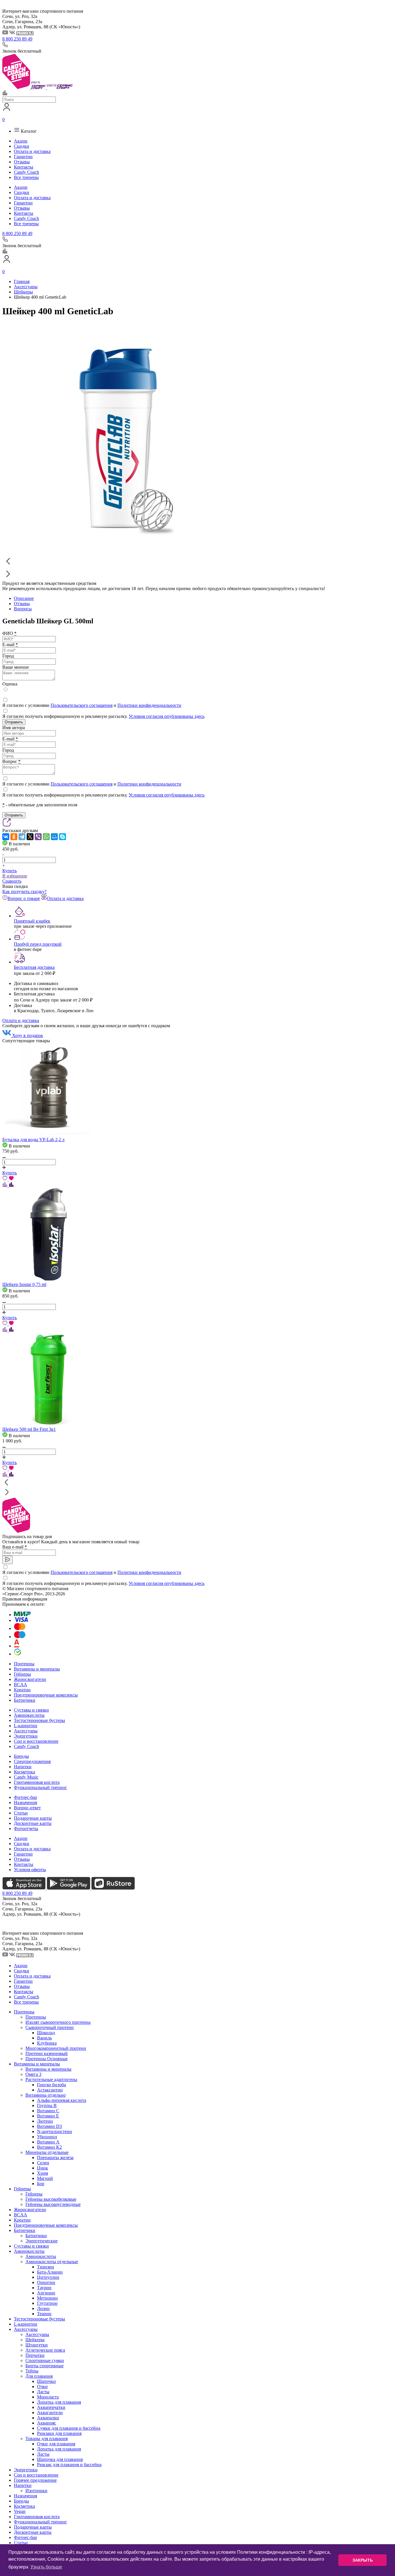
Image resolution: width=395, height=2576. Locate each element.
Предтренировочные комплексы (46, 1695)
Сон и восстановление (36, 1741)
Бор (41, 2184)
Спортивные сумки (45, 2360)
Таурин (44, 2288)
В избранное (15, 876)
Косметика (24, 1772)
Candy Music (26, 1777)
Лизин (43, 2308)
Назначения (25, 1802)
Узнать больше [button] (46, 2567)
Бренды (21, 1756)
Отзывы (22, 162)
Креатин (22, 1690)
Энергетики (26, 1736)
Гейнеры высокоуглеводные (53, 2204)
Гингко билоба (51, 2085)
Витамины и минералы (37, 1669)
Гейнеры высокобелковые (51, 2199)
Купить (10, 871)
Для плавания (39, 2376)
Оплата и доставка (32, 151)
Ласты (43, 2392)
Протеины (24, 1664)
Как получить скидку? (24, 891)
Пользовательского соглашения (82, 705)
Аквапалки (48, 2418)
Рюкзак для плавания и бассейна (69, 2465)
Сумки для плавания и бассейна (69, 2428)
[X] (30, 837)
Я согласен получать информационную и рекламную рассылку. (103, 716)
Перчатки (35, 2355)
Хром (43, 2173)
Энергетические (41, 2241)
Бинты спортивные (45, 2366)
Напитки (23, 1767)
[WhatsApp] (46, 837)
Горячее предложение (35, 2480)
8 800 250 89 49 (17, 39)
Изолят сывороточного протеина (58, 2022)
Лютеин (45, 2121)
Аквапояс (47, 2423)
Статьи (21, 1813)
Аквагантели (50, 2413)
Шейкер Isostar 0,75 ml (24, 1284)
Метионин (47, 2298)
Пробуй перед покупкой (38, 944)
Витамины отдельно (46, 2095)
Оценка (10, 684)
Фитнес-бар (25, 1797)
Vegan (20, 2511)
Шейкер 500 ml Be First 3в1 (29, 1429)
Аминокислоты (29, 1715)
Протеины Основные (47, 2059)
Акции (21, 141)
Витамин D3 (49, 2126)
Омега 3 (33, 2074)
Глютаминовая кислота (37, 1782)
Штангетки (37, 2345)
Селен (43, 2163)
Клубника (47, 2043)
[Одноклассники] (14, 837)
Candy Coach (26, 172)
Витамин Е (48, 2116)
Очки (42, 2386)
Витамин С (48, 2111)
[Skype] (62, 837)
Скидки (22, 146)
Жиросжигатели (30, 1679)
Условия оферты (30, 1870)
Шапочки (46, 2381)
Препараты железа (55, 2158)
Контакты (24, 167)
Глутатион (47, 2303)
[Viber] (38, 837)
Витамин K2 (49, 2147)
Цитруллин (48, 2277)
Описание (24, 598)
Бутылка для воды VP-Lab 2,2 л (33, 1140)
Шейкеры (35, 2340)
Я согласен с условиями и (92, 705)
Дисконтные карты (33, 1823)
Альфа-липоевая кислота (62, 2100)
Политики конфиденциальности (149, 705)
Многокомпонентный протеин (56, 2048)
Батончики (25, 1700)
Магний (45, 2178)
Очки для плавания (56, 2444)
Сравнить (12, 881)
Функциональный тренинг (40, 1787)
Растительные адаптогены (51, 2079)
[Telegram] (22, 837)
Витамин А (48, 2142)
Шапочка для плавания (60, 2459)
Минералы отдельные (47, 2152)
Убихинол (47, 2137)
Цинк (43, 2168)
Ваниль (44, 2038)
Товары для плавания (47, 2439)
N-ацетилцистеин (55, 2131)
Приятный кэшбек (32, 921)
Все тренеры (26, 177)
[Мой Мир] (54, 837)
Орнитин (46, 2282)
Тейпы (32, 2371)
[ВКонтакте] (6, 837)
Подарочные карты (33, 1818)
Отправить (14, 722)
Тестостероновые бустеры (39, 1720)
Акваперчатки (51, 2407)
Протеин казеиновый (47, 2053)
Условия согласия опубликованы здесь (167, 716)
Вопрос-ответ (27, 1808)
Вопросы (23, 609)
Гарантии (23, 157)
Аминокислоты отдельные (52, 2262)
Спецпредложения (32, 1761)
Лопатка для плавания (59, 2402)
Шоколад (46, 2033)
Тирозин (46, 2267)
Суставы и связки (31, 1710)
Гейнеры (22, 1674)
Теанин (44, 2314)
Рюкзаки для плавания (59, 2433)
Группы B (47, 2105)
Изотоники (36, 2491)
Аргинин (46, 2293)
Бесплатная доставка (34, 967)
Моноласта (48, 2397)
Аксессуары (26, 1731)
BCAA (21, 1685)
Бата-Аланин (50, 2272)
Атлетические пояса (45, 2350)
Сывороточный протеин (50, 2027)
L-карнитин (26, 1726)
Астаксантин (50, 2090)
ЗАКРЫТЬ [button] (363, 2560)
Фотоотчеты (26, 1828)
